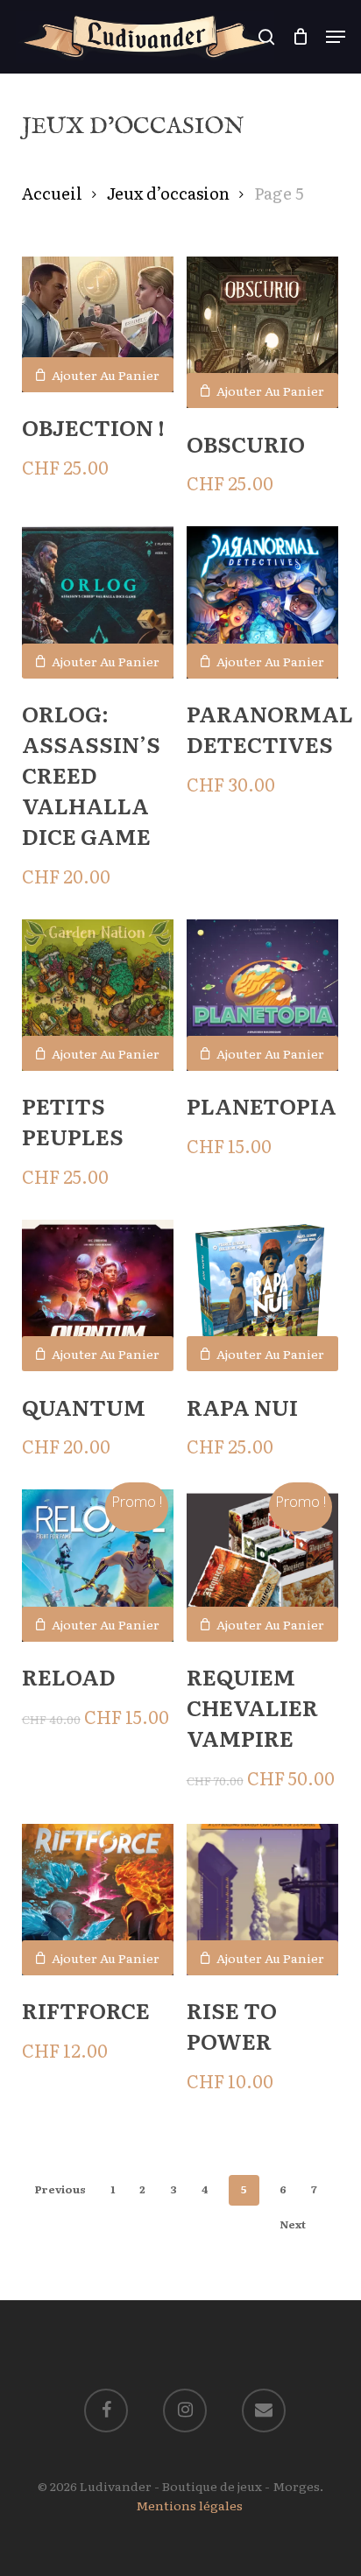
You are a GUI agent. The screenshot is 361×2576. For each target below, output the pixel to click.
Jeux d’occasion (168, 193)
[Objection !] (98, 324)
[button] (336, 37)
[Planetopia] (262, 995)
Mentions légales (189, 2505)
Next (293, 2224)
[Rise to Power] (262, 1900)
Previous (60, 2189)
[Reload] (98, 1565)
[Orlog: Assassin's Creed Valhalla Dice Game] (98, 602)
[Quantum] (98, 1295)
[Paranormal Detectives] (262, 602)
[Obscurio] (262, 333)
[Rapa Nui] (262, 1295)
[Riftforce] (98, 1900)
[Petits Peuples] (98, 995)
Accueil (52, 193)
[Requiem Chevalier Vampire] (262, 1565)
